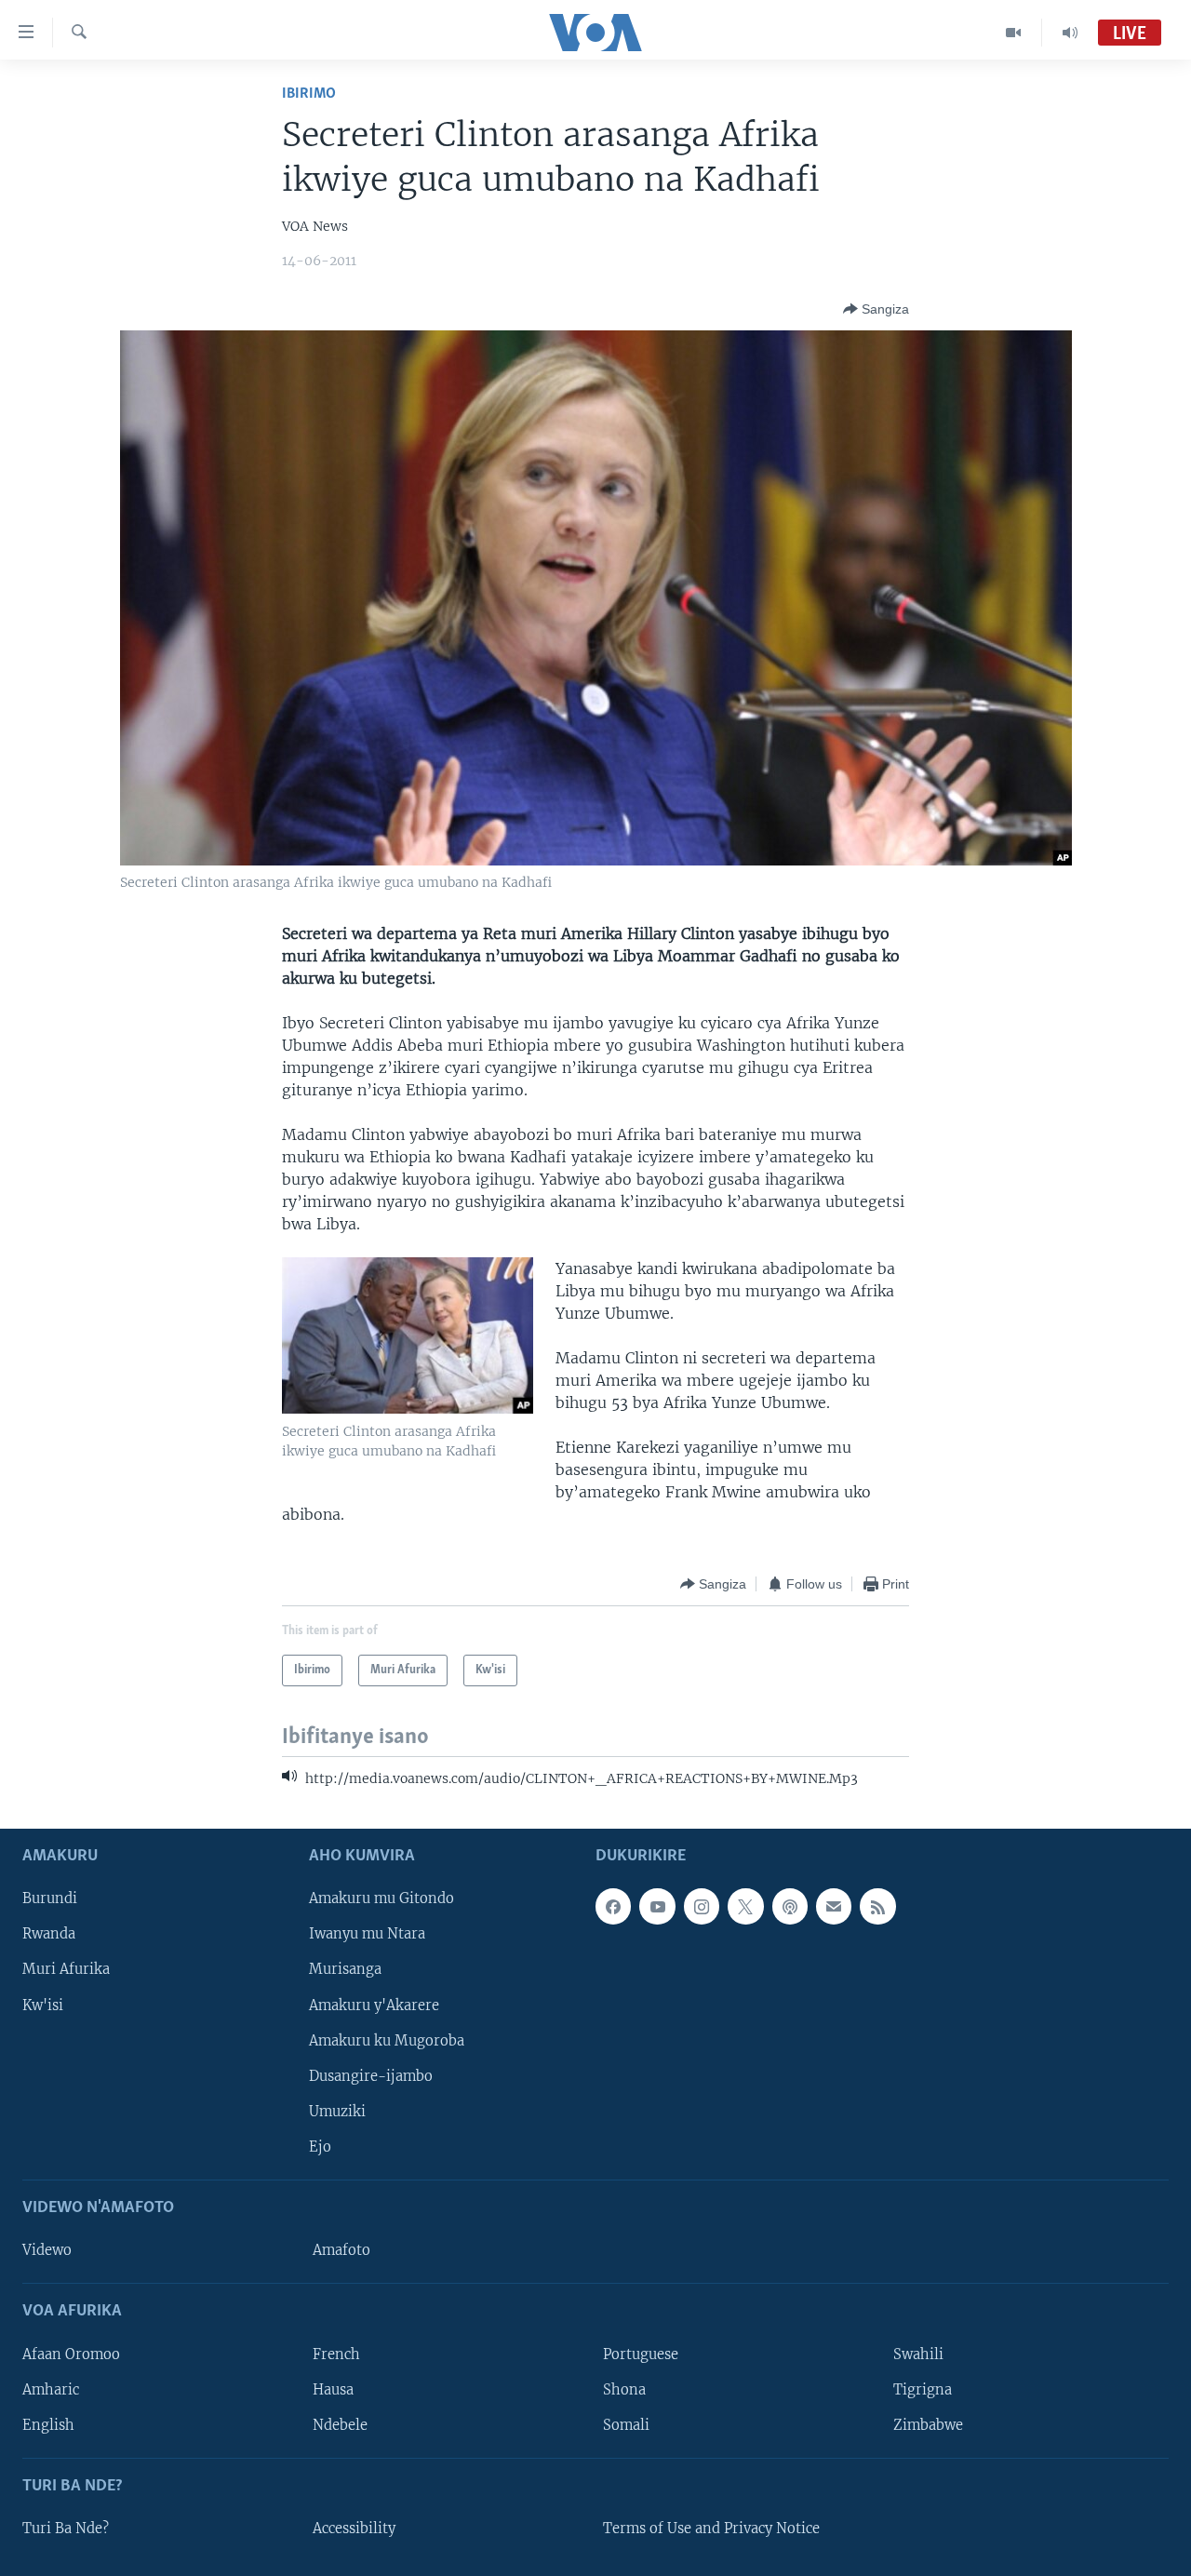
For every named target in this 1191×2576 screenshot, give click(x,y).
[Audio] (1070, 33)
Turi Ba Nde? (66, 2529)
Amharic (51, 2390)
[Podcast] (790, 1906)
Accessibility (354, 2529)
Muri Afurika (66, 1969)
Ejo (320, 2147)
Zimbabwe (928, 2425)
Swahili (918, 2355)
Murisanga (345, 1969)
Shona (624, 2390)
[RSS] (877, 1906)
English (48, 2425)
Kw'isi (43, 2006)
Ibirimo (309, 94)
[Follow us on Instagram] (702, 1906)
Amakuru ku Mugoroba (387, 2041)
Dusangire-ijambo (371, 2076)
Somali (626, 2425)
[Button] (876, 309)
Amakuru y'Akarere (374, 2006)
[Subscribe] (834, 1906)
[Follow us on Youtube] (657, 1906)
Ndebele (340, 2425)
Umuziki (337, 2112)
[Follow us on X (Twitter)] (745, 1906)
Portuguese (641, 2355)
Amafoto (341, 2250)
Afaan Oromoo (71, 2355)
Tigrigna (923, 2390)
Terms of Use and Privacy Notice (711, 2529)
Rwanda (49, 1934)
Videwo (47, 2250)
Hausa (333, 2390)
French (336, 2355)
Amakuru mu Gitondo (381, 1898)
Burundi (50, 1898)
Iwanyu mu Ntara (367, 1934)
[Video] (1014, 33)
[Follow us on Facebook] (613, 1906)
